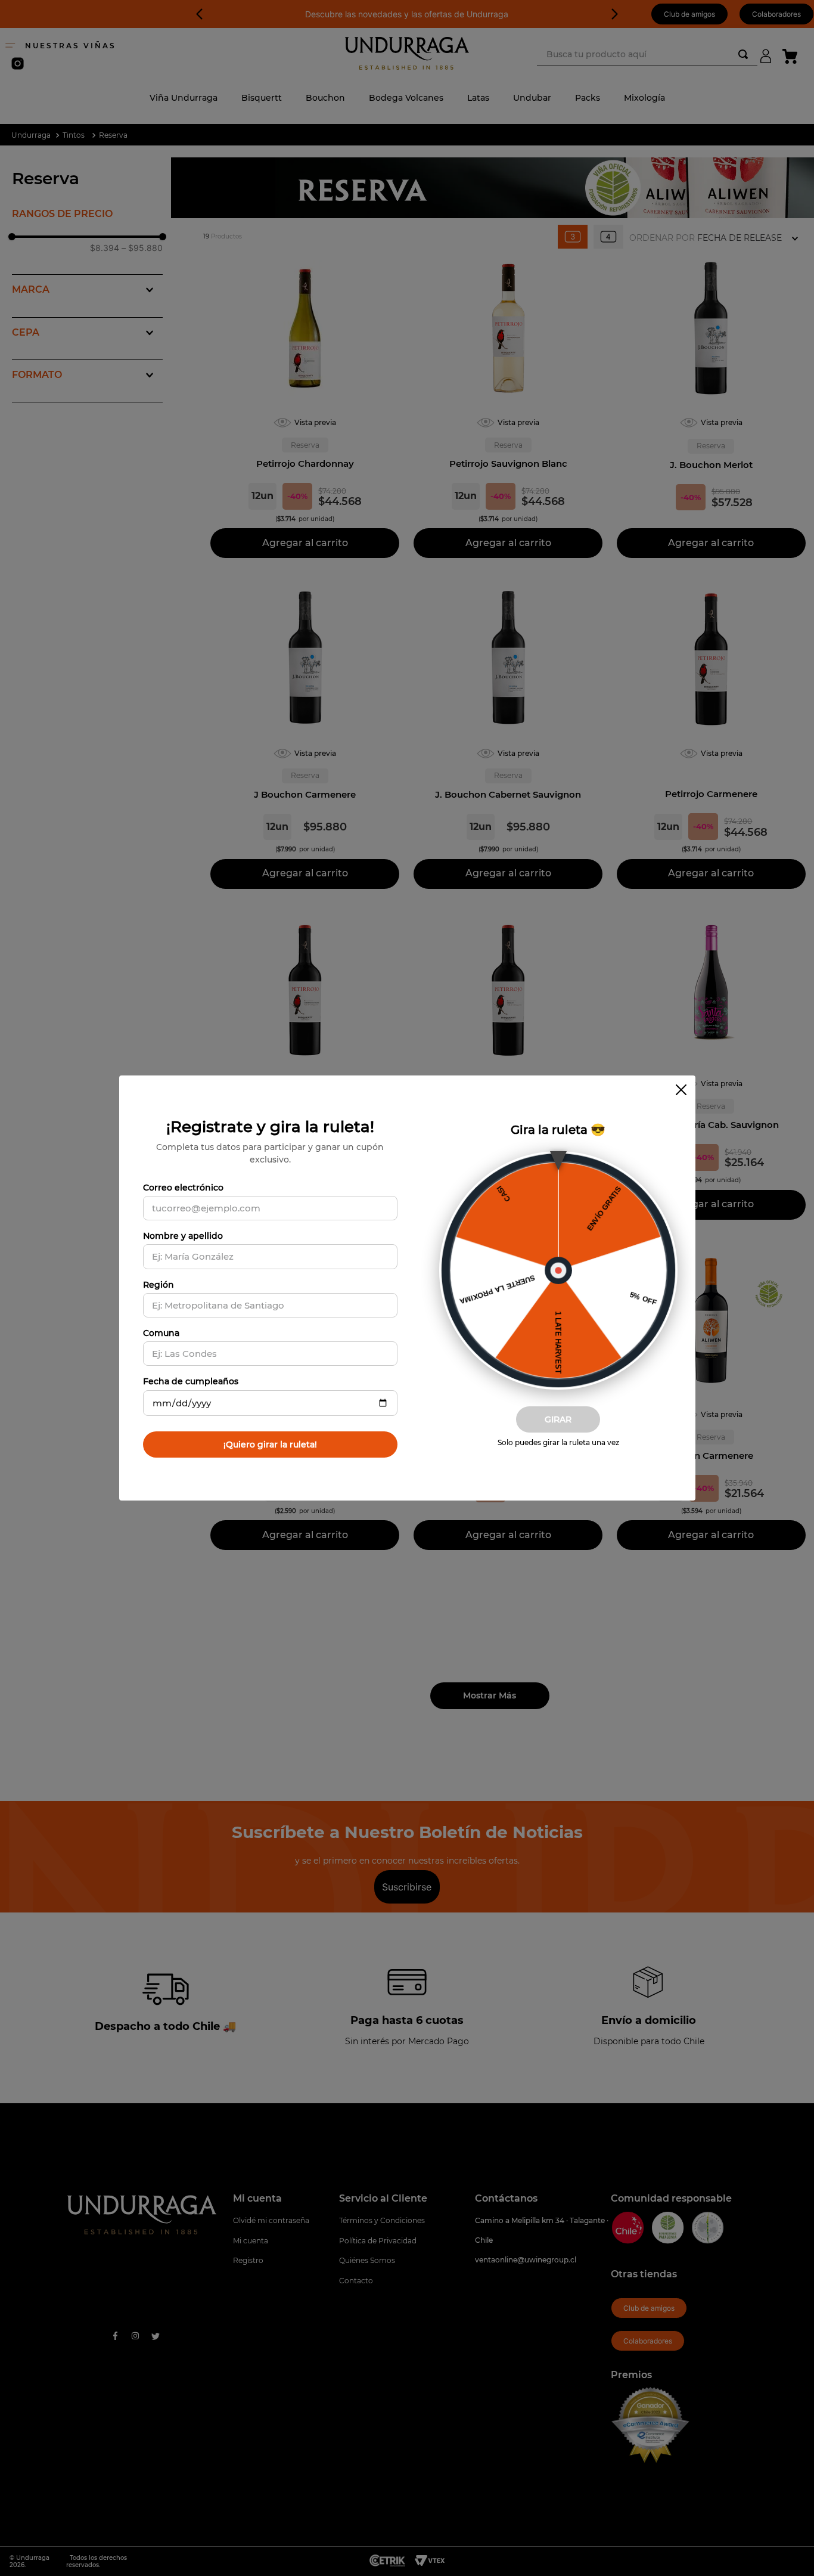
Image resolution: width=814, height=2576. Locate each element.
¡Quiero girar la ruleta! (270, 1444)
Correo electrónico (183, 1188)
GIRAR (558, 1419)
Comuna (161, 1333)
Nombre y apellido (183, 1236)
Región (159, 1285)
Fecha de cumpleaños (191, 1381)
